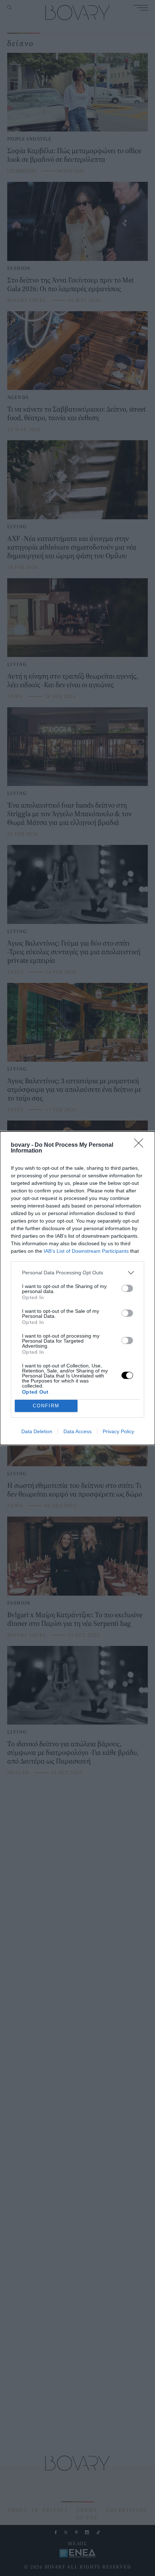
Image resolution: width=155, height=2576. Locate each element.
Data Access (77, 1431)
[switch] (127, 1288)
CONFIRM (46, 1406)
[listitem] (77, 1273)
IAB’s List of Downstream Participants (86, 1251)
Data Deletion (37, 1431)
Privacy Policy (118, 1431)
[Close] (141, 1145)
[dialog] (77, 1288)
